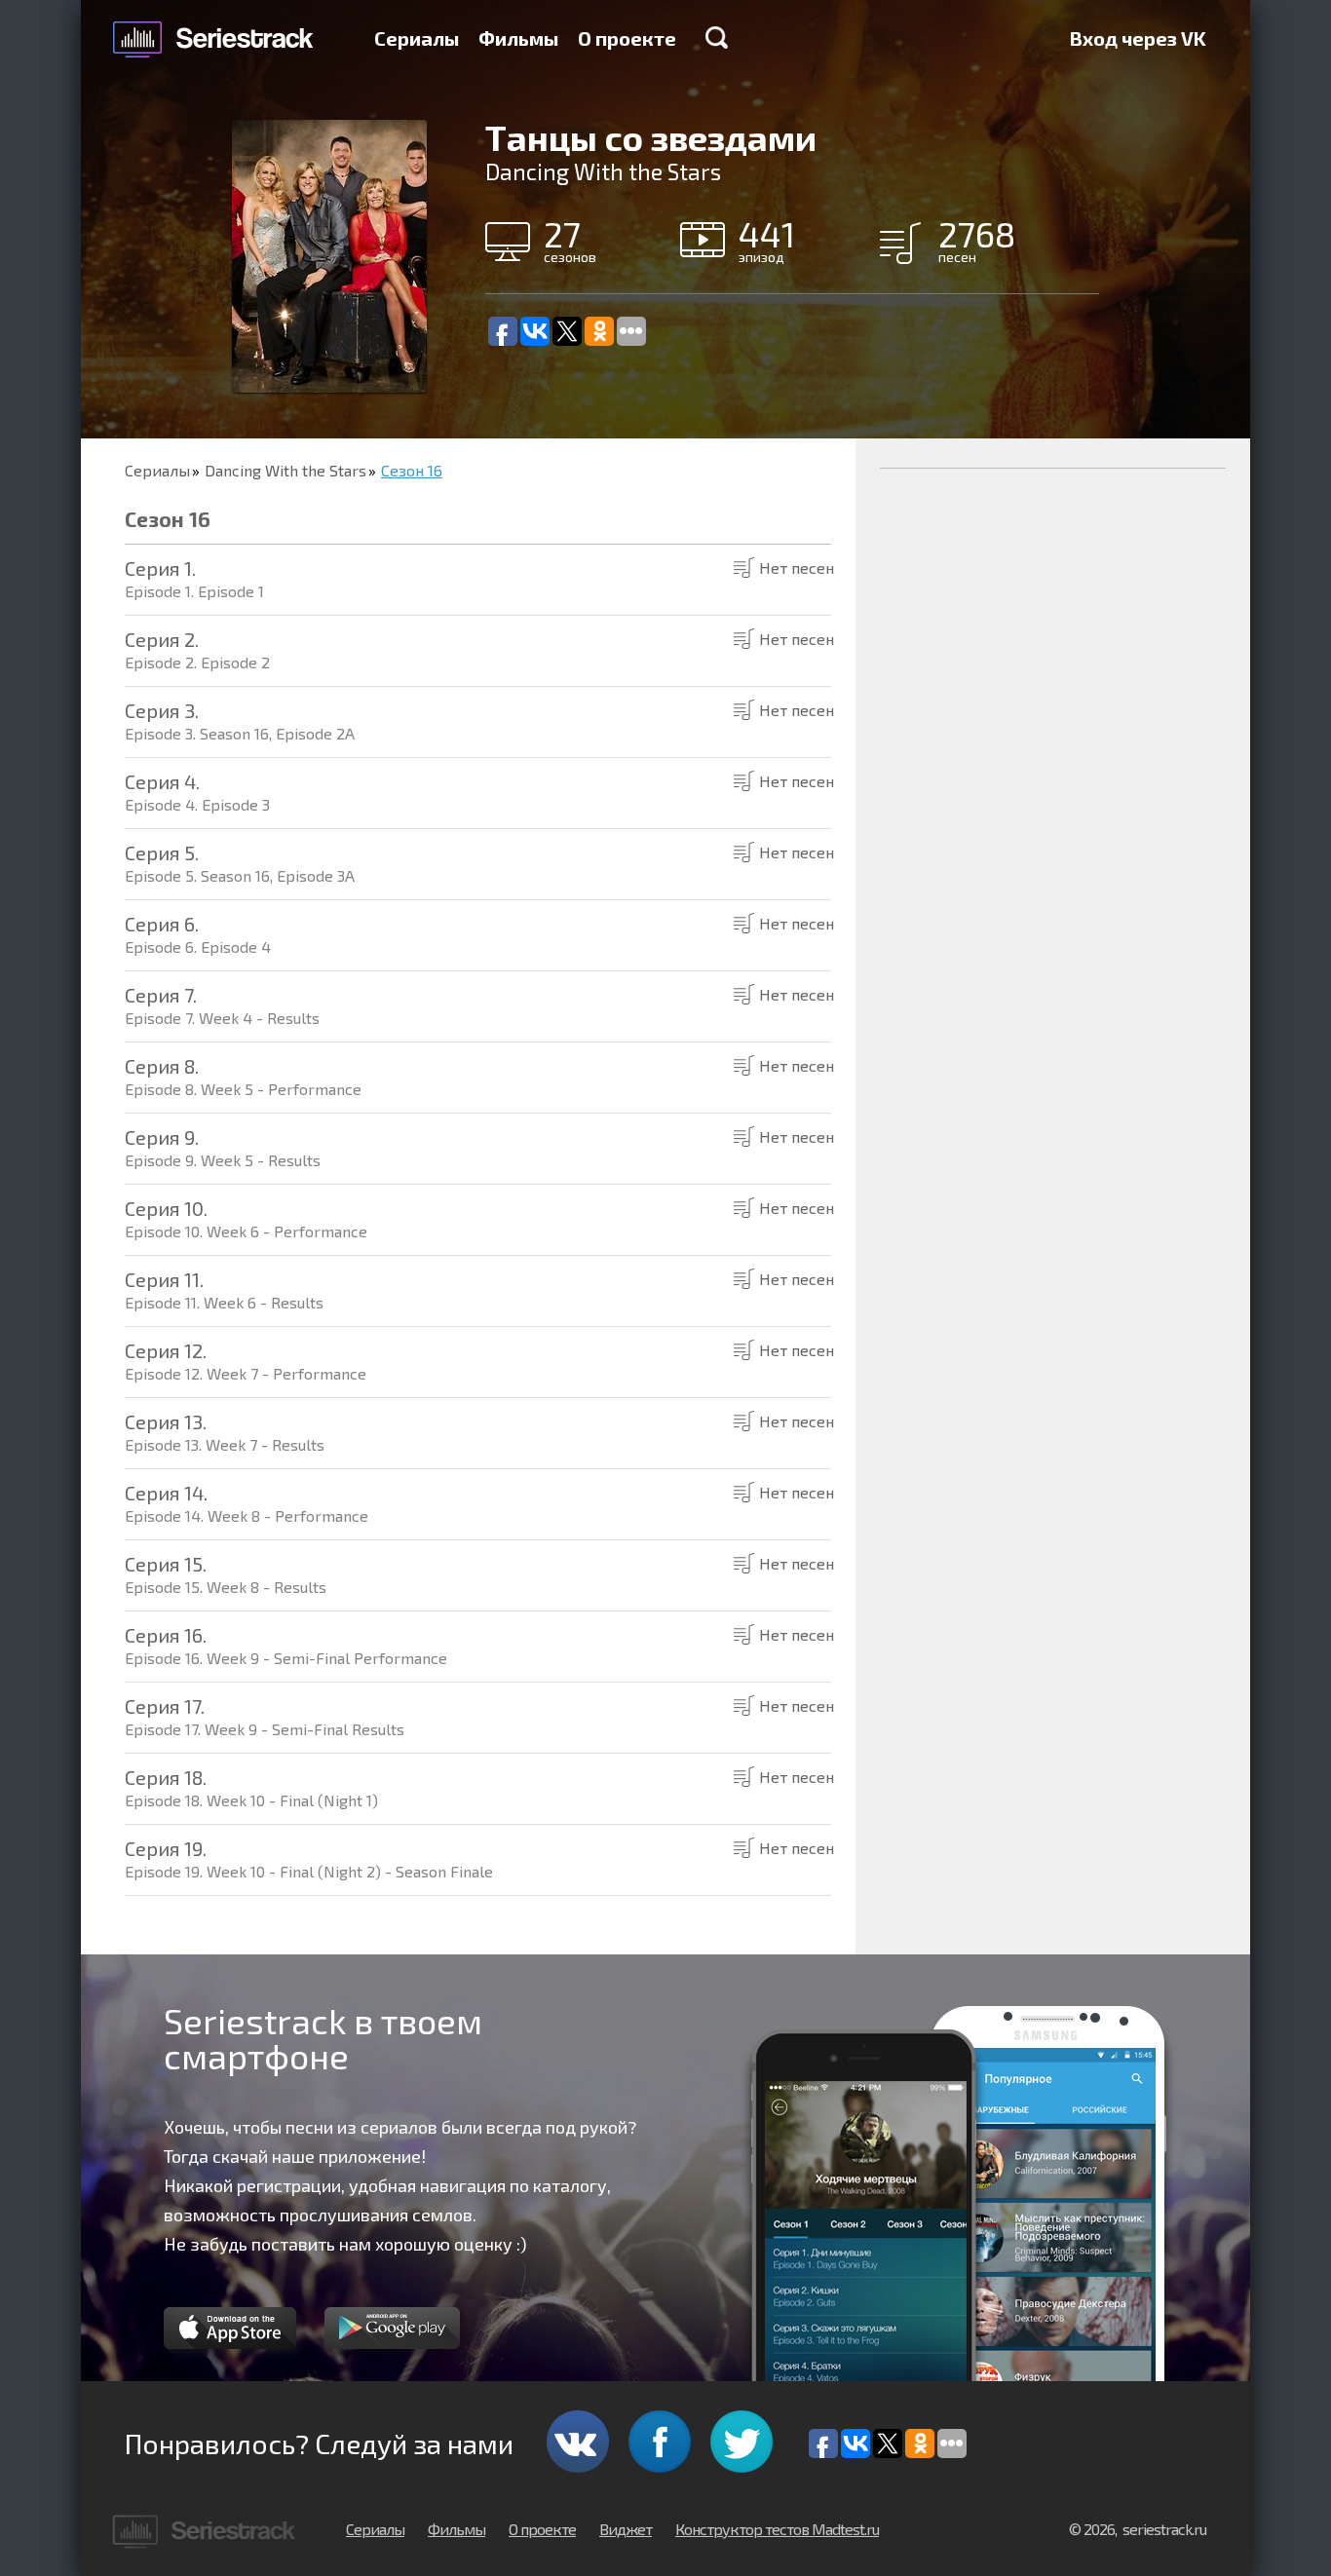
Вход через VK (1138, 38)
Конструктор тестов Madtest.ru (777, 2529)
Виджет (626, 2529)
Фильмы (518, 38)
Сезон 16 (412, 470)
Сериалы (417, 38)
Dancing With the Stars (285, 470)
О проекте (627, 38)
